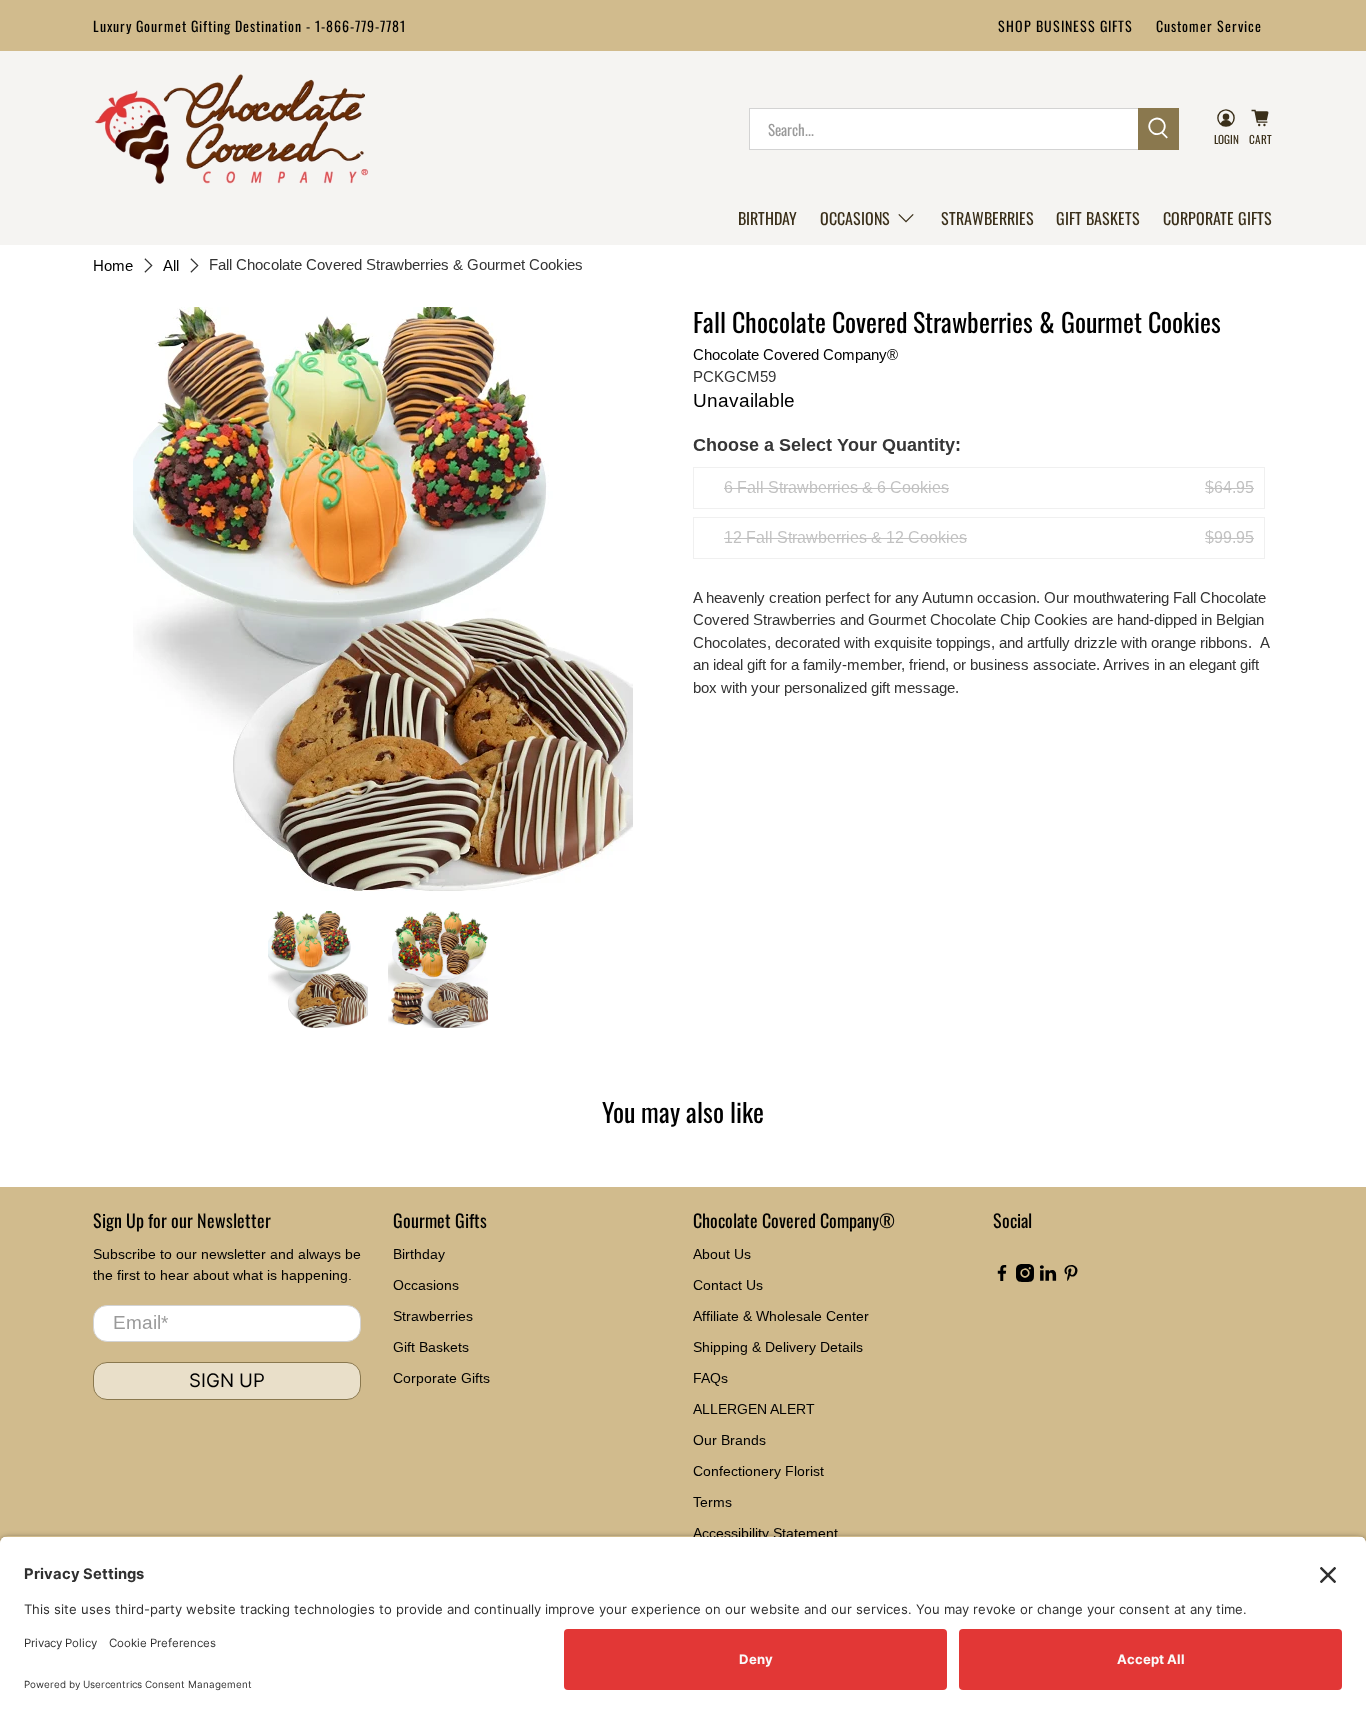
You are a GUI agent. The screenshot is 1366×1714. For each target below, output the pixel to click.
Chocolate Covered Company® (795, 354)
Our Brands (729, 1440)
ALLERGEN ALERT (754, 1409)
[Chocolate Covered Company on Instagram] (1025, 1277)
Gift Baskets (1098, 218)
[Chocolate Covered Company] (231, 129)
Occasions (855, 218)
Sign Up (227, 1380)
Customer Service (1209, 25)
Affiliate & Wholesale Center (781, 1316)
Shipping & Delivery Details (778, 1347)
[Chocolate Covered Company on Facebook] (1002, 1277)
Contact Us (728, 1285)
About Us (722, 1254)
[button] (868, 218)
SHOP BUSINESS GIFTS (1065, 25)
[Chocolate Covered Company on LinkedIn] (1048, 1277)
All (171, 265)
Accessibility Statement (765, 1533)
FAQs (710, 1378)
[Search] (1158, 129)
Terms (712, 1502)
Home (113, 265)
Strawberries (987, 218)
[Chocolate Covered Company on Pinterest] (1071, 1277)
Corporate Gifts (1217, 218)
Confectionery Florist (758, 1471)
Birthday (767, 218)
